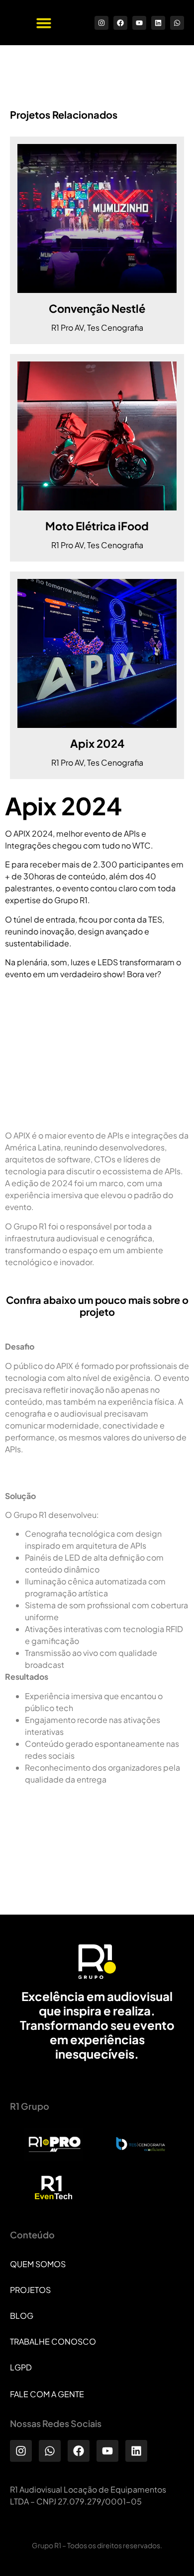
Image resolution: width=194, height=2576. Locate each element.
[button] (44, 23)
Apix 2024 (97, 743)
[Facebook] (120, 23)
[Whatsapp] (177, 23)
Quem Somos (38, 2264)
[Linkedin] (158, 23)
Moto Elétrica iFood (97, 526)
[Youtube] (139, 23)
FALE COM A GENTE (47, 2394)
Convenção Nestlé (97, 308)
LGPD (21, 2367)
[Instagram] (101, 23)
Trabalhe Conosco (53, 2341)
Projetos (30, 2290)
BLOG (22, 2316)
